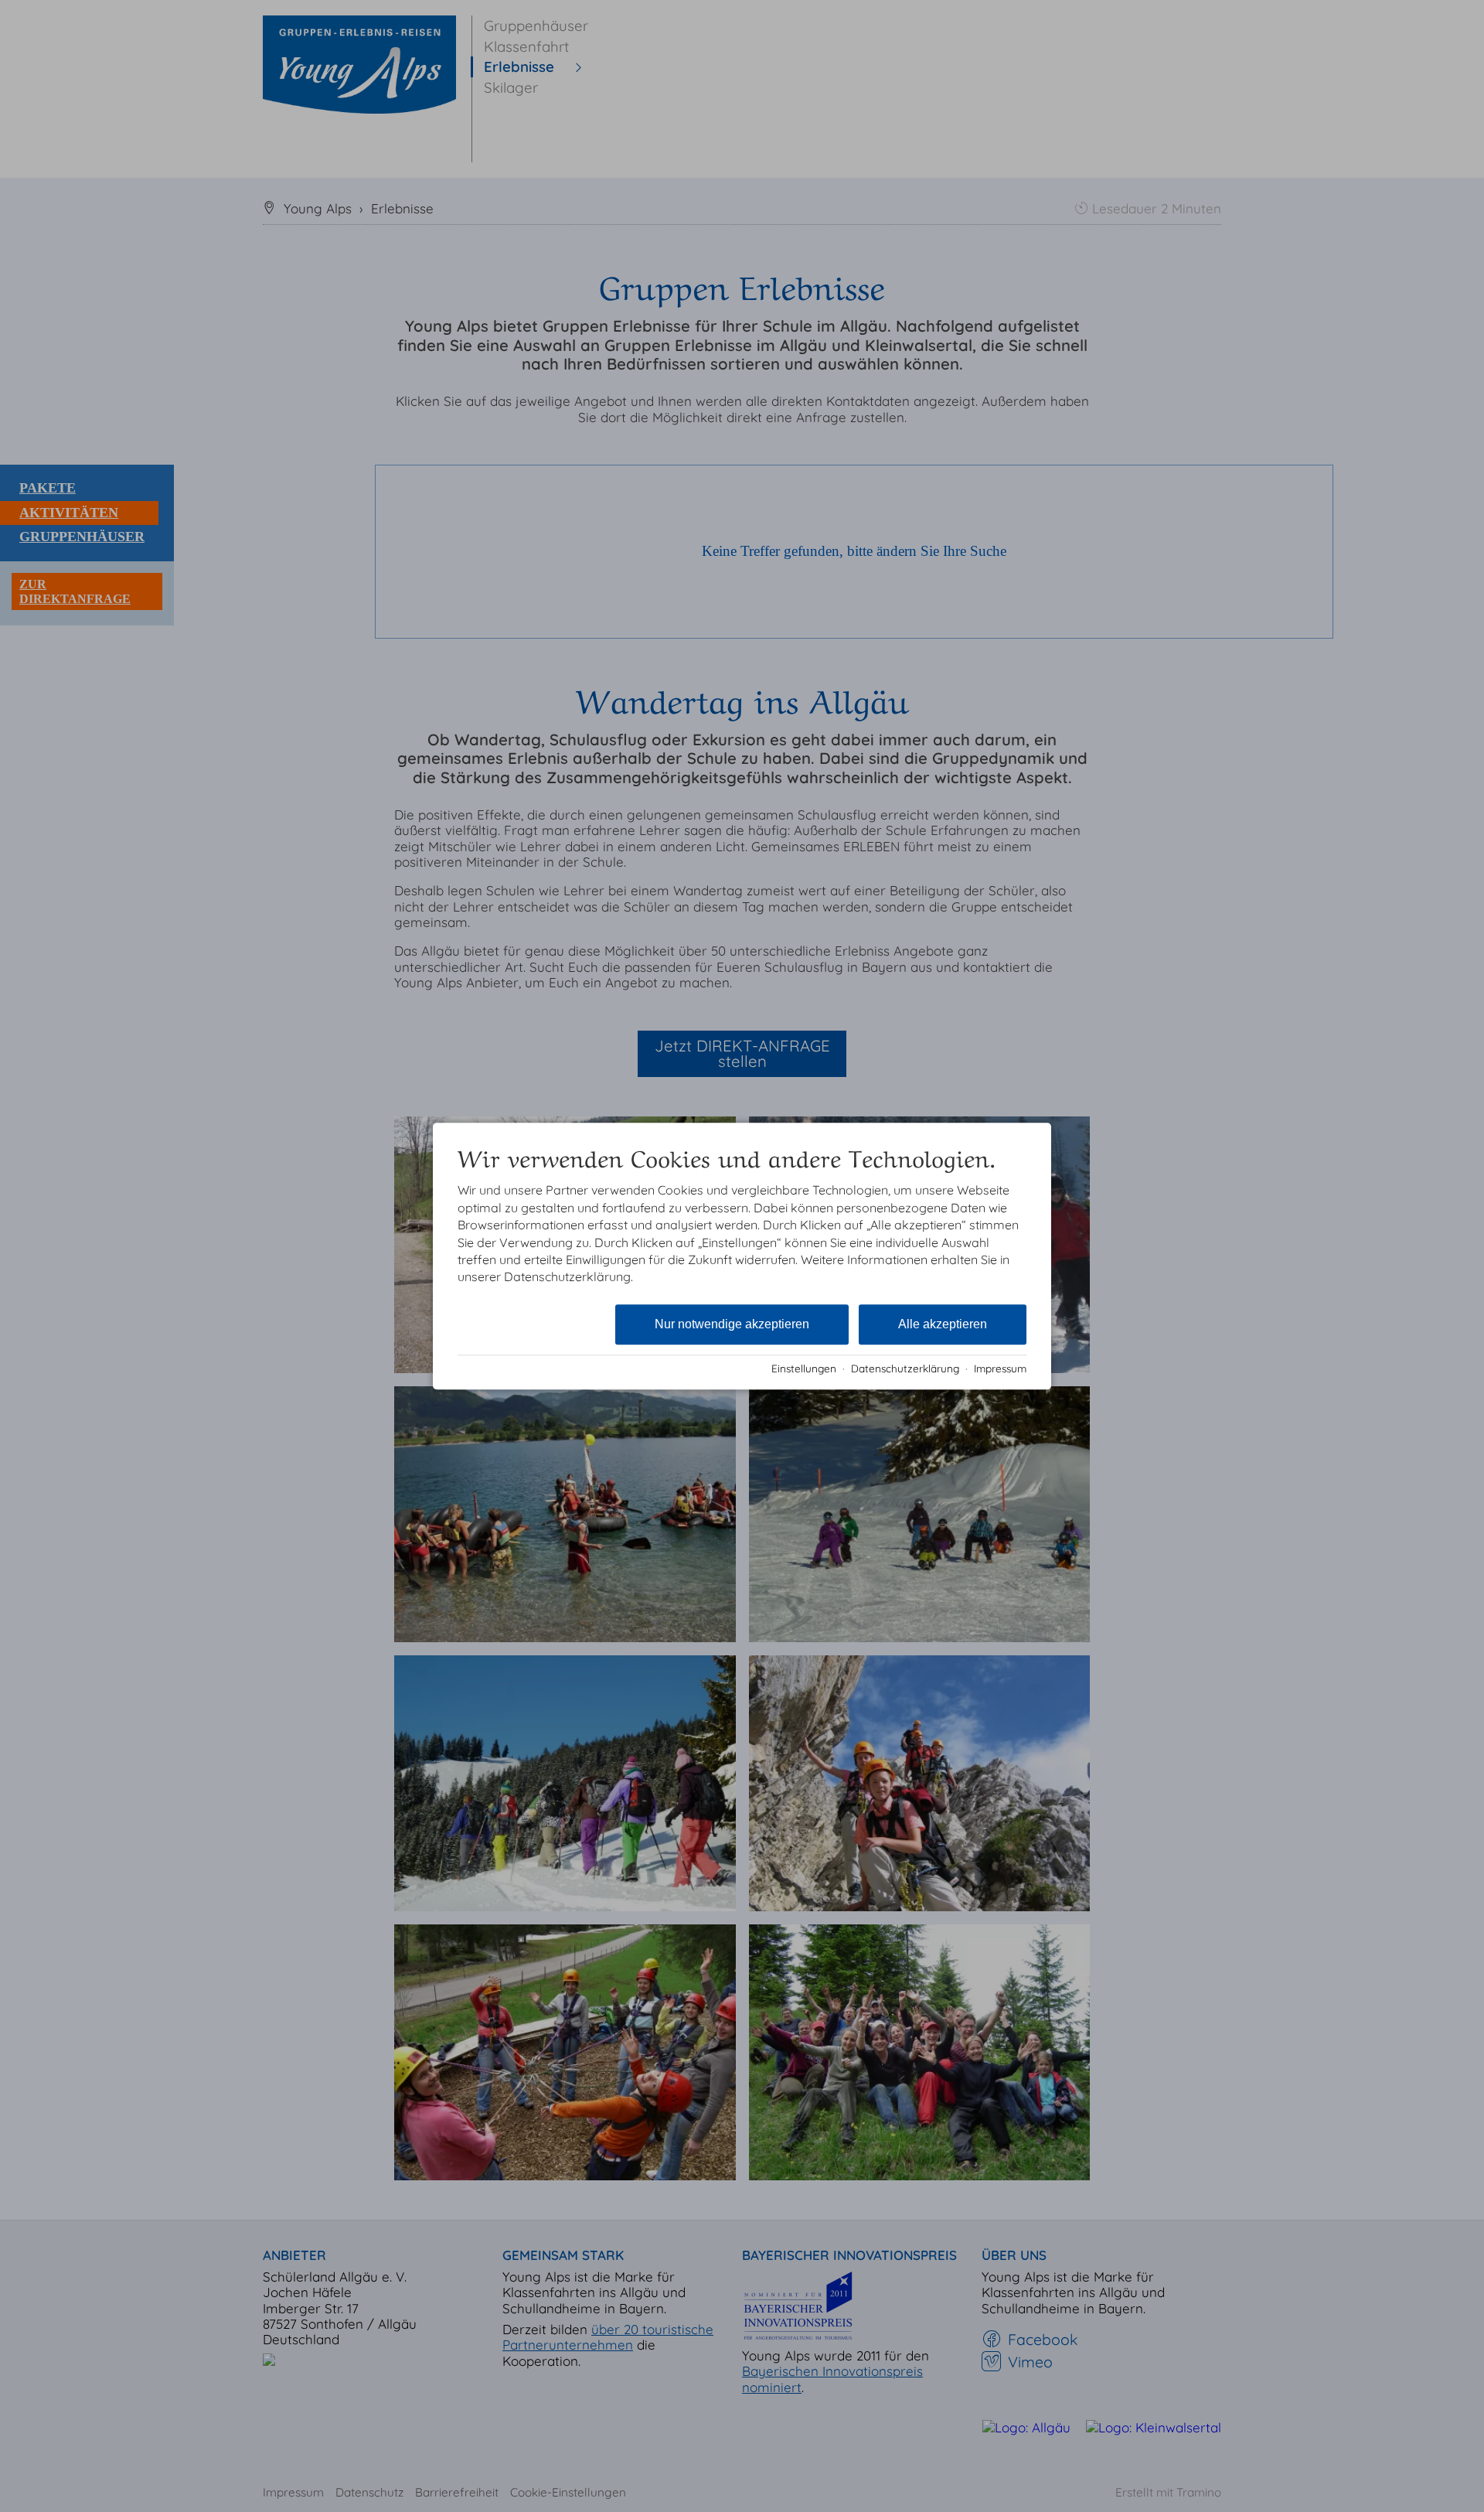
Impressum (1000, 1368)
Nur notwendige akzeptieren (732, 1324)
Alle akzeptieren (943, 1324)
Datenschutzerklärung (905, 1368)
